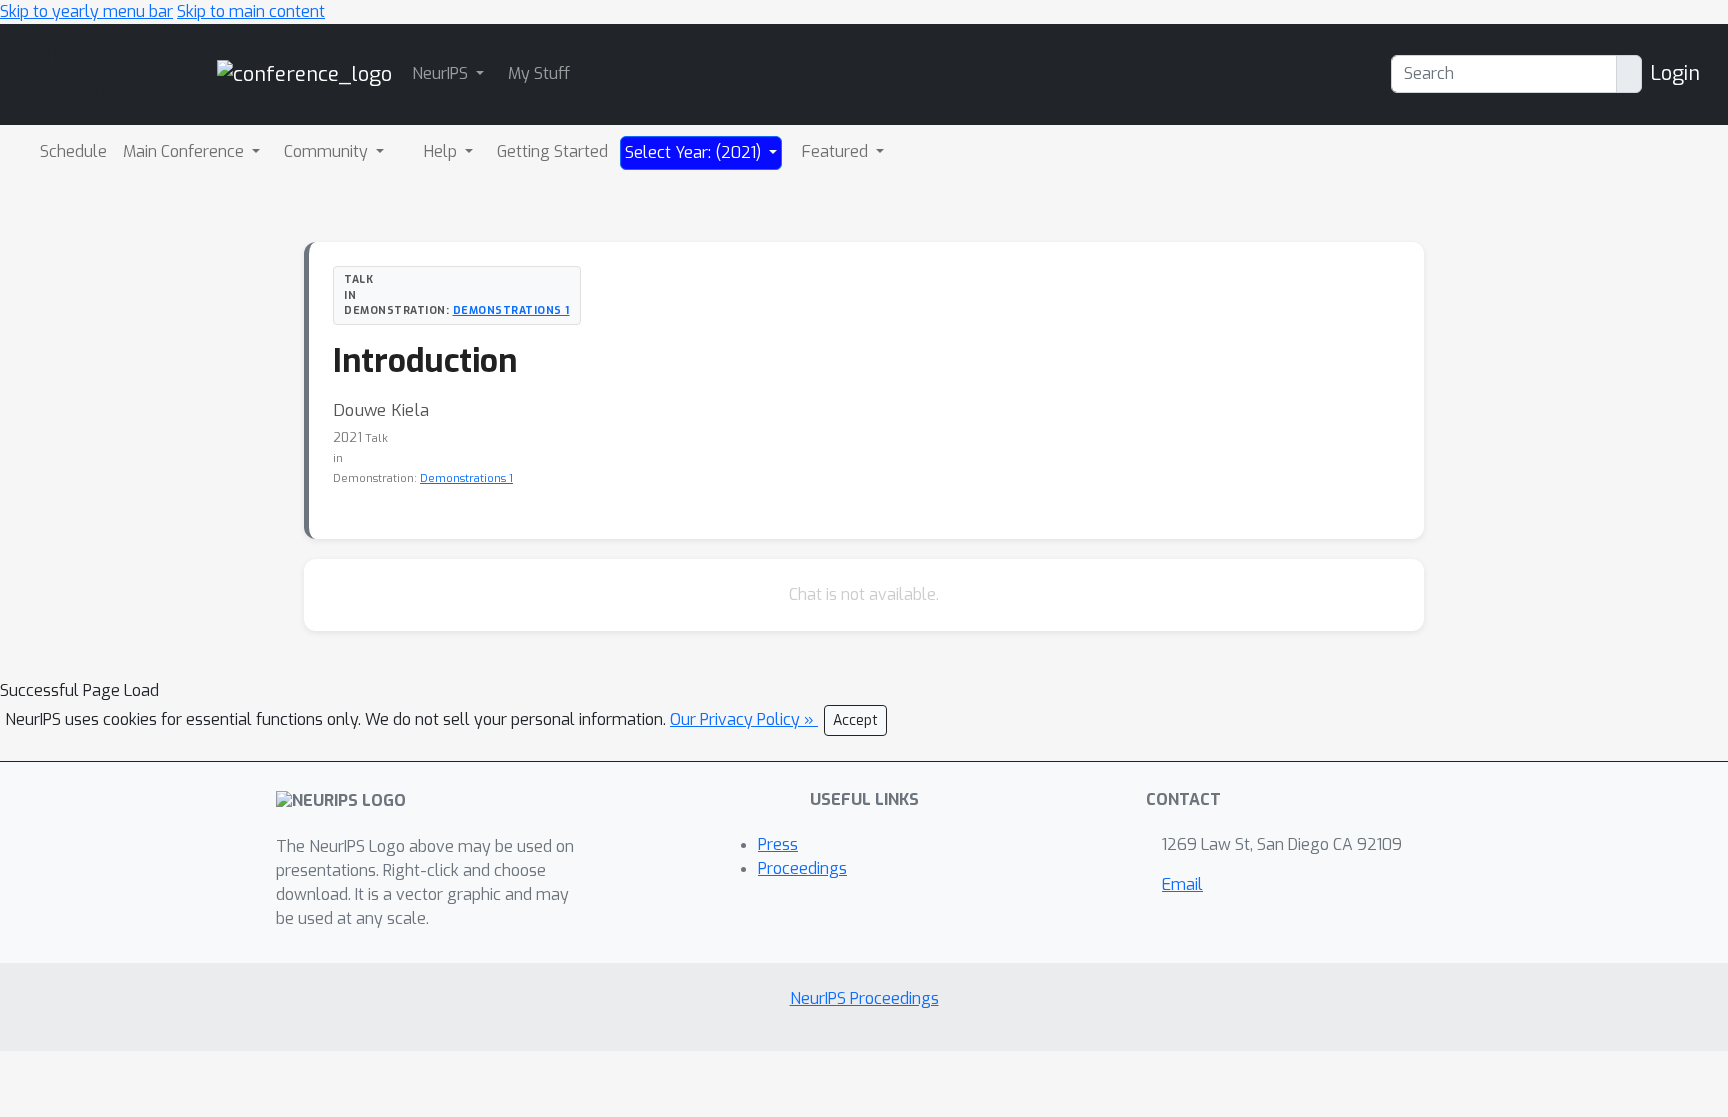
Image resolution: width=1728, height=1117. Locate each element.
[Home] (304, 73)
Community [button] (328, 151)
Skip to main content (251, 11)
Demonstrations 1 (511, 310)
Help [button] (442, 151)
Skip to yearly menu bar (86, 11)
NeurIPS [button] (442, 73)
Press (778, 844)
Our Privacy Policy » (744, 719)
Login (1675, 73)
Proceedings (802, 868)
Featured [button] (837, 151)
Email (1182, 884)
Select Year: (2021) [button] (695, 152)
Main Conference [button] (185, 151)
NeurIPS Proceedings (864, 998)
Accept (855, 720)
